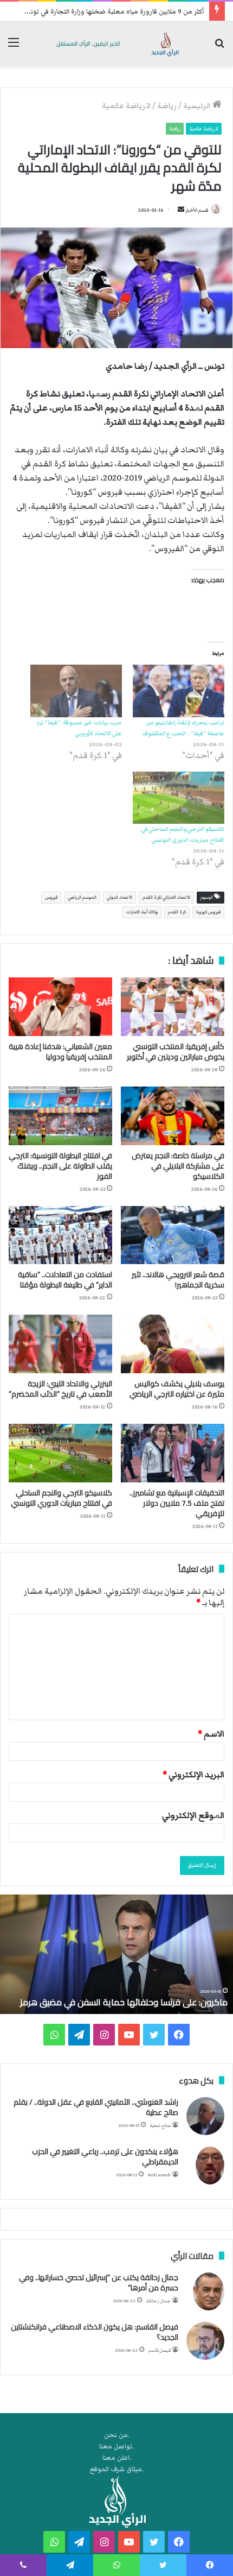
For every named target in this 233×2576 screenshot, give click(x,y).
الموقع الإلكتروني (193, 1815)
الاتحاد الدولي (119, 897)
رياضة (167, 106)
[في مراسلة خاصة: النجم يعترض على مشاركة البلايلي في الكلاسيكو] (173, 1116)
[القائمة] (14, 48)
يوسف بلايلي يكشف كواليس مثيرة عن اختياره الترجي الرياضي (177, 1389)
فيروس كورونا (208, 912)
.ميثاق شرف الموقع (117, 2469)
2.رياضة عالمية (126, 106)
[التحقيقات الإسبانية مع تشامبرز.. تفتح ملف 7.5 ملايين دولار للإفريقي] (173, 1453)
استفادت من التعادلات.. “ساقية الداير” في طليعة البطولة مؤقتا (65, 1280)
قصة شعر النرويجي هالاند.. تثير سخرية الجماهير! (178, 1280)
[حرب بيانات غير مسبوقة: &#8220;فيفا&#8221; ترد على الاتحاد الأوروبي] (76, 691)
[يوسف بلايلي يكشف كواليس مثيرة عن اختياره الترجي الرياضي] (173, 1344)
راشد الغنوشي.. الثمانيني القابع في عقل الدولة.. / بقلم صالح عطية (96, 2107)
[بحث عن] (219, 48)
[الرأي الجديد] (116, 43)
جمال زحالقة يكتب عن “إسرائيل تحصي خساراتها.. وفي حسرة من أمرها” (99, 2283)
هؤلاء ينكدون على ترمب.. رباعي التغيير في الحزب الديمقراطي (105, 2157)
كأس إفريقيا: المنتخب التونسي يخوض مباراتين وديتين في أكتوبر (176, 1052)
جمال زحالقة (158, 2301)
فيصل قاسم (160, 2350)
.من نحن (117, 2435)
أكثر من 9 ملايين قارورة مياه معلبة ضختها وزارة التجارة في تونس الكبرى (104, 12)
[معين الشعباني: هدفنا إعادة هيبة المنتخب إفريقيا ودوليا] (60, 1007)
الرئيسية (198, 106)
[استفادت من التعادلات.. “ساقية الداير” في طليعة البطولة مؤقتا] (60, 1235)
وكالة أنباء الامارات (142, 912)
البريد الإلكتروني (193, 1775)
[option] (116, 1954)
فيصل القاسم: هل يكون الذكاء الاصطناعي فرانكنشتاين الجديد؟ (95, 2332)
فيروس (51, 897)
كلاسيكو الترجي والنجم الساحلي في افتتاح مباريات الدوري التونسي (62, 1498)
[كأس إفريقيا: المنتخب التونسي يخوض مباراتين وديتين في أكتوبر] (173, 1007)
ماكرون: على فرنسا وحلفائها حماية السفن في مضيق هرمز (124, 2002)
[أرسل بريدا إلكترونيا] (181, 210)
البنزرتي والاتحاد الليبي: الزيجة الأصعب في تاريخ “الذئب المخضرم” (60, 1389)
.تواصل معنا (116, 2446)
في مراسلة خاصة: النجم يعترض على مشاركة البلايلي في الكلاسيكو (178, 1166)
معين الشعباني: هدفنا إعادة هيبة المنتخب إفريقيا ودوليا (60, 1052)
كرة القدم (177, 912)
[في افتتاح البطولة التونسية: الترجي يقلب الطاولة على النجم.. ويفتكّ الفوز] (60, 1116)
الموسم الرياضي (82, 897)
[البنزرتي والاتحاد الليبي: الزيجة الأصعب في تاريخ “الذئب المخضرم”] (60, 1344)
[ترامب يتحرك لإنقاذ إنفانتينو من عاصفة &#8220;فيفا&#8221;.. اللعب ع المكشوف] (179, 691)
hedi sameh (159, 2175)
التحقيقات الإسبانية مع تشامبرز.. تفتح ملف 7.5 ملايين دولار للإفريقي (177, 1503)
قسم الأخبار (197, 210)
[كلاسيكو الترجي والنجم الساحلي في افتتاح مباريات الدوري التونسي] (179, 798)
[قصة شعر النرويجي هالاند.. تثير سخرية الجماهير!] (173, 1235)
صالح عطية (160, 2126)
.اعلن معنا (117, 2458)
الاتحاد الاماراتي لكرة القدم (166, 897)
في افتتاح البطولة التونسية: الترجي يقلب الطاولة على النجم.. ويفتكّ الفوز (60, 1166)
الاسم (211, 1734)
